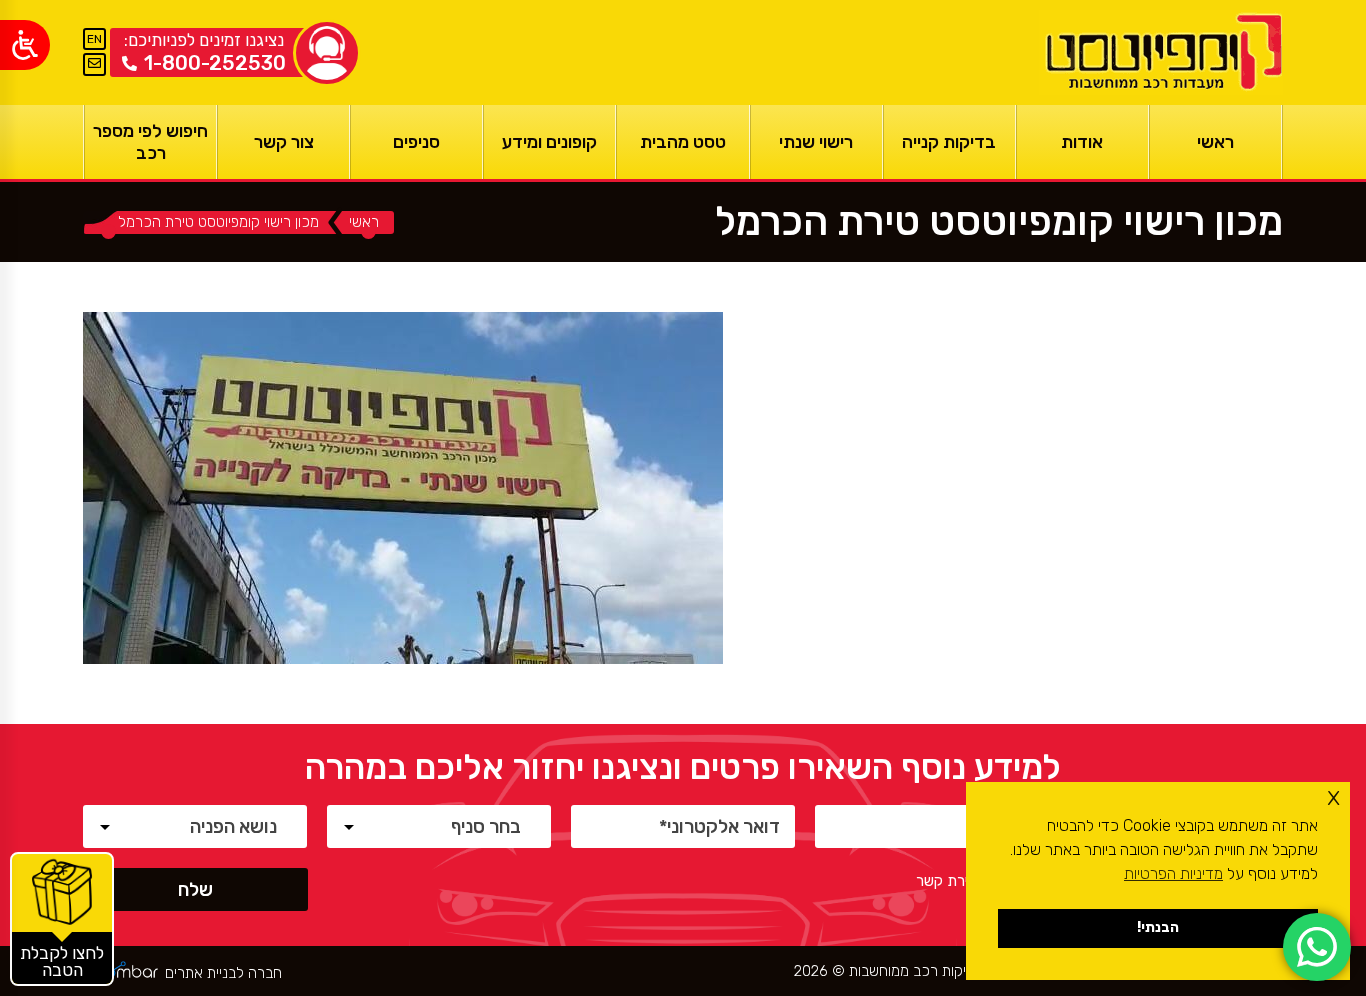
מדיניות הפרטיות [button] (1173, 873)
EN (94, 39)
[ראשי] (1161, 52)
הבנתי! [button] (1158, 927)
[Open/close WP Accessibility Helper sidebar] (25, 45)
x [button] (1333, 796)
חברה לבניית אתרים (223, 973)
